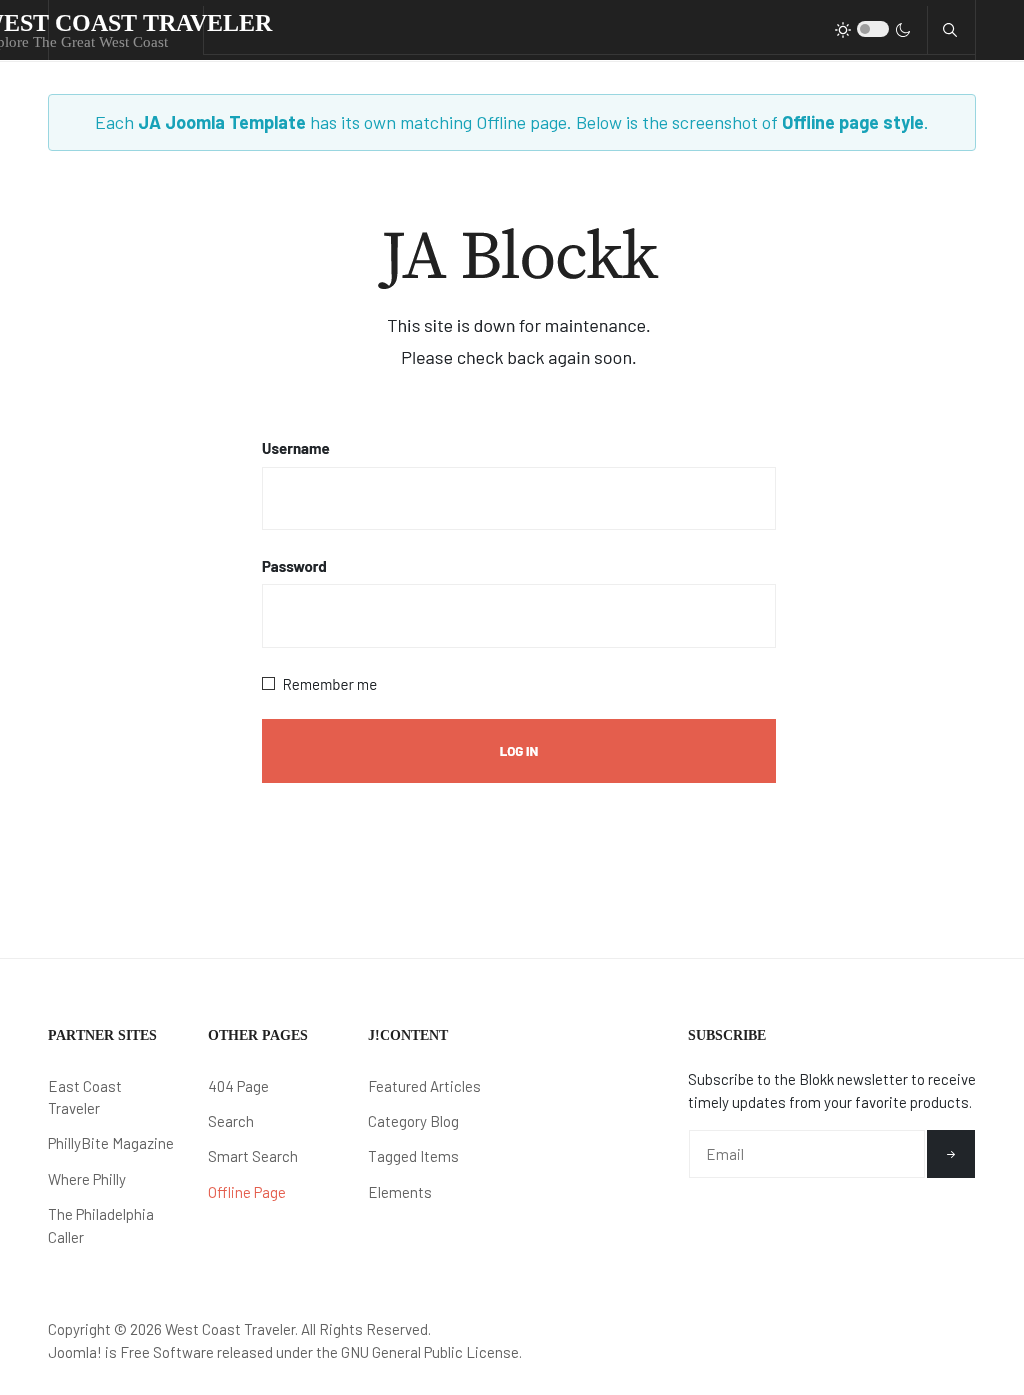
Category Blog (413, 1121)
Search (231, 1121)
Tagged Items (413, 1156)
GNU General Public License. (431, 1352)
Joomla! (75, 1352)
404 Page (238, 1086)
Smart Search (253, 1156)
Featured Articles (424, 1086)
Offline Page (247, 1192)
